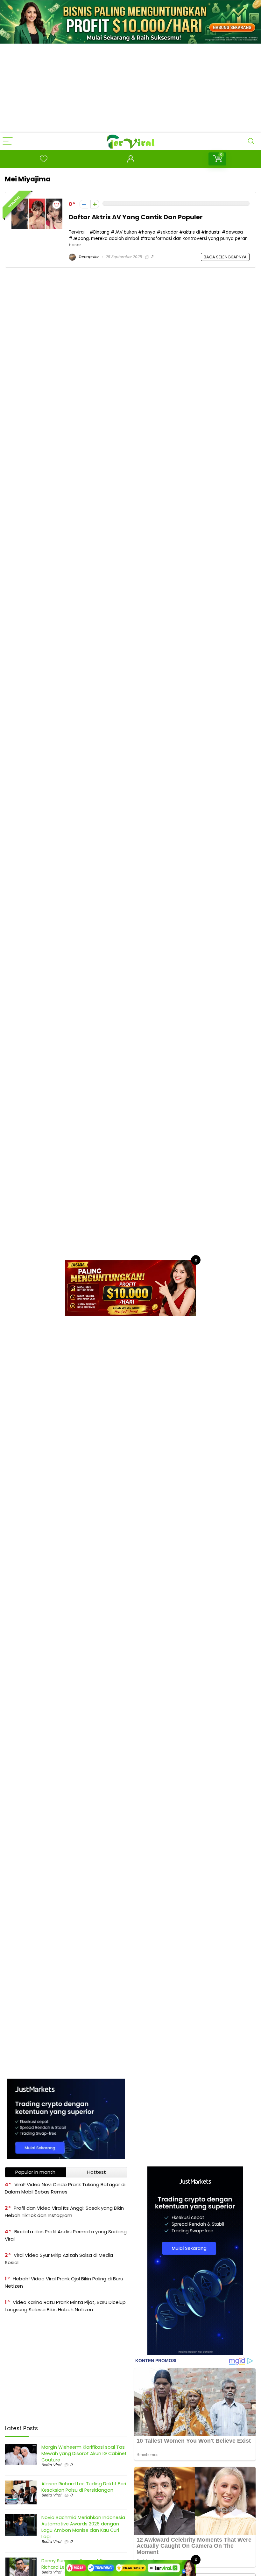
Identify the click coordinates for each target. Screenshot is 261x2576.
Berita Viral (51, 2465)
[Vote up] (95, 204)
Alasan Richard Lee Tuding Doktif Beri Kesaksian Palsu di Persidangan (84, 2487)
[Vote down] (84, 204)
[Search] (251, 141)
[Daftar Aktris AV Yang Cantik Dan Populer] (37, 202)
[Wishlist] (44, 159)
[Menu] (8, 141)
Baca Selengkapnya (225, 257)
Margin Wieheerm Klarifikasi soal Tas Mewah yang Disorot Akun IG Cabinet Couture (84, 2453)
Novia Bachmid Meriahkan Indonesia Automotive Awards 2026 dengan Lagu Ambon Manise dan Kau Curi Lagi (83, 2527)
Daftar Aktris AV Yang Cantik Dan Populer (136, 217)
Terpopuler (88, 257)
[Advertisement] (130, 88)
